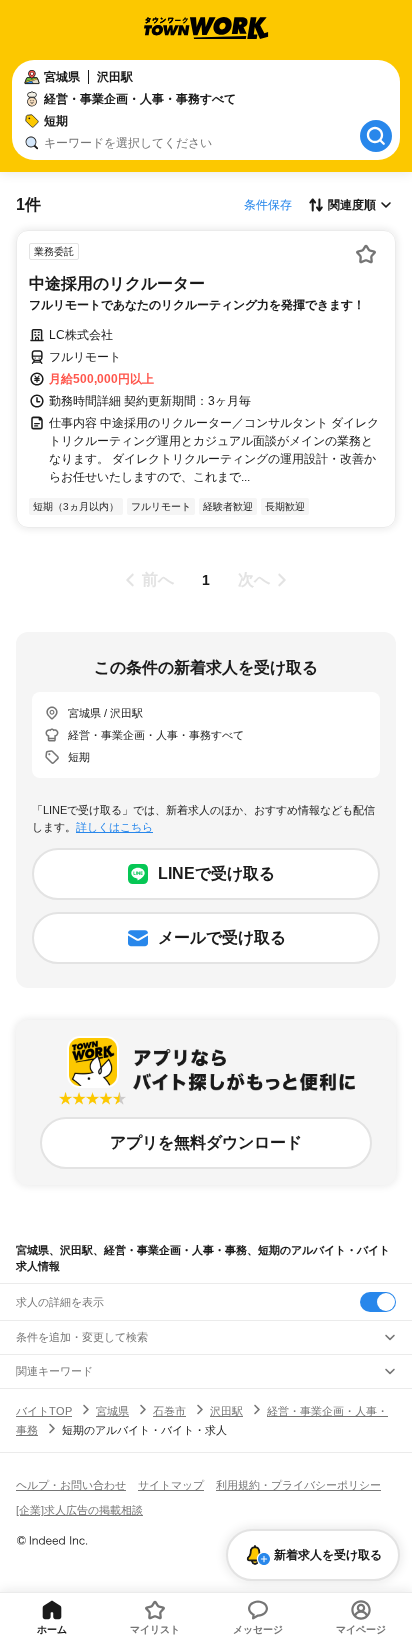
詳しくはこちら (114, 827)
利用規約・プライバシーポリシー (298, 1485)
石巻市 (169, 1411)
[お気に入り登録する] (366, 254)
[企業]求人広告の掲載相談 (79, 1510)
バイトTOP (44, 1411)
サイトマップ (171, 1485)
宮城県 (112, 1411)
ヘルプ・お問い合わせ (71, 1485)
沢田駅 (226, 1411)
